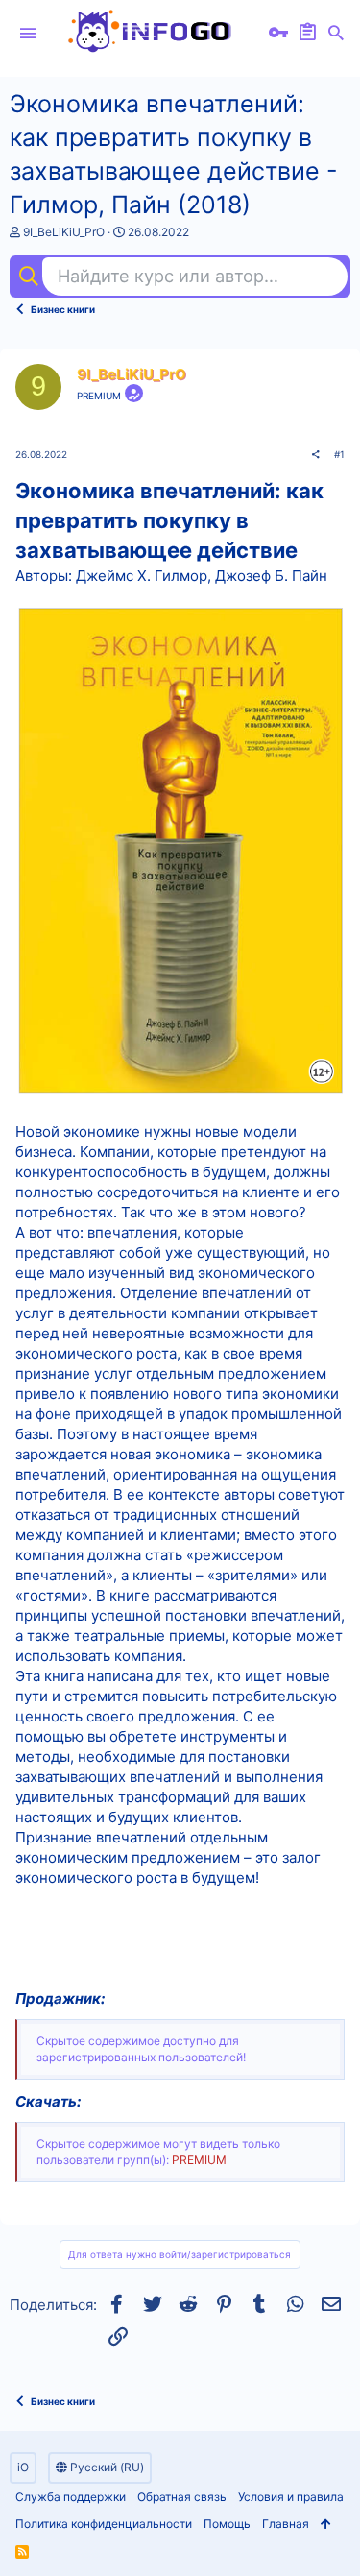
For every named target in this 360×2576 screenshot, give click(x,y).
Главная (286, 2524)
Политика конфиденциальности (104, 2524)
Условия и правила (291, 2497)
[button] (28, 34)
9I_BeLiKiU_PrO (64, 232)
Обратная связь (182, 2497)
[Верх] (326, 2525)
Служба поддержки (71, 2497)
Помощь (227, 2524)
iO (23, 2467)
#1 (339, 454)
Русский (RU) (106, 2467)
